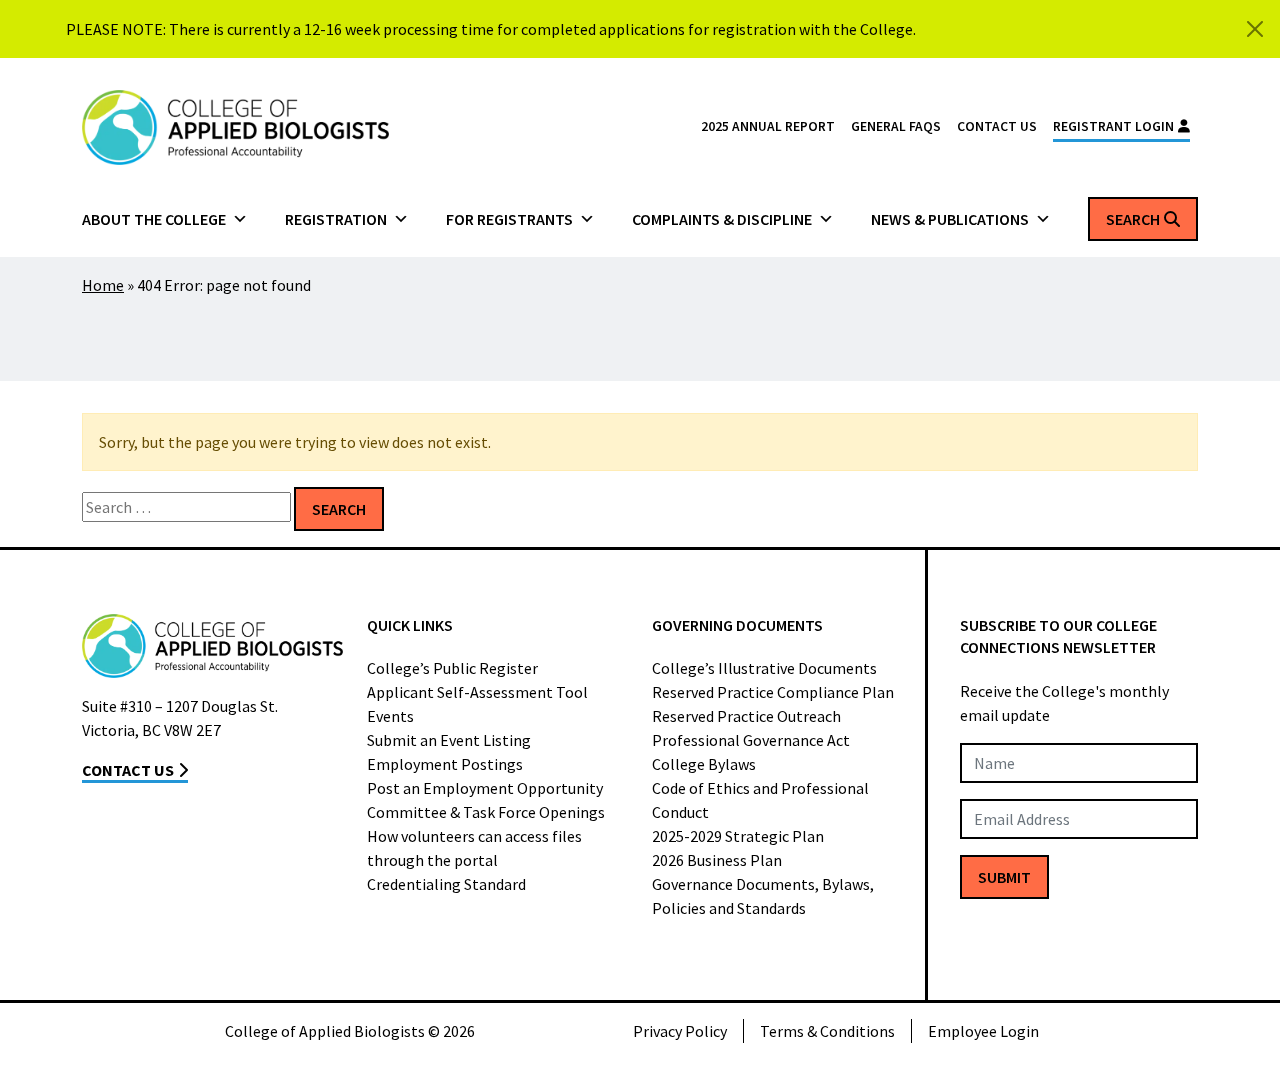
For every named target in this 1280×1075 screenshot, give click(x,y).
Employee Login (983, 1031)
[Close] (1255, 29)
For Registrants (509, 219)
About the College (154, 219)
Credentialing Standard (446, 884)
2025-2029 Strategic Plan (738, 836)
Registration (336, 219)
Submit (1004, 877)
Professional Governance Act (751, 740)
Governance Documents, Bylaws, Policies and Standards (763, 896)
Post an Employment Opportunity (485, 788)
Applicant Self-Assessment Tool (477, 692)
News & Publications (950, 219)
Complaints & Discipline (722, 219)
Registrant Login (1113, 126)
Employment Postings (445, 764)
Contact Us (997, 126)
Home (103, 285)
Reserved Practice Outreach (746, 716)
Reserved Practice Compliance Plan (773, 692)
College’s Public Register (452, 668)
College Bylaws (704, 764)
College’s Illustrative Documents (764, 668)
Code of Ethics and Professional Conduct (760, 800)
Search (1133, 219)
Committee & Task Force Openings (486, 812)
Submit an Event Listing (449, 740)
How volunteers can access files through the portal (474, 848)
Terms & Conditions (827, 1031)
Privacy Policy (680, 1031)
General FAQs (896, 126)
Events (390, 716)
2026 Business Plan (717, 860)
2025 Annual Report (768, 126)
